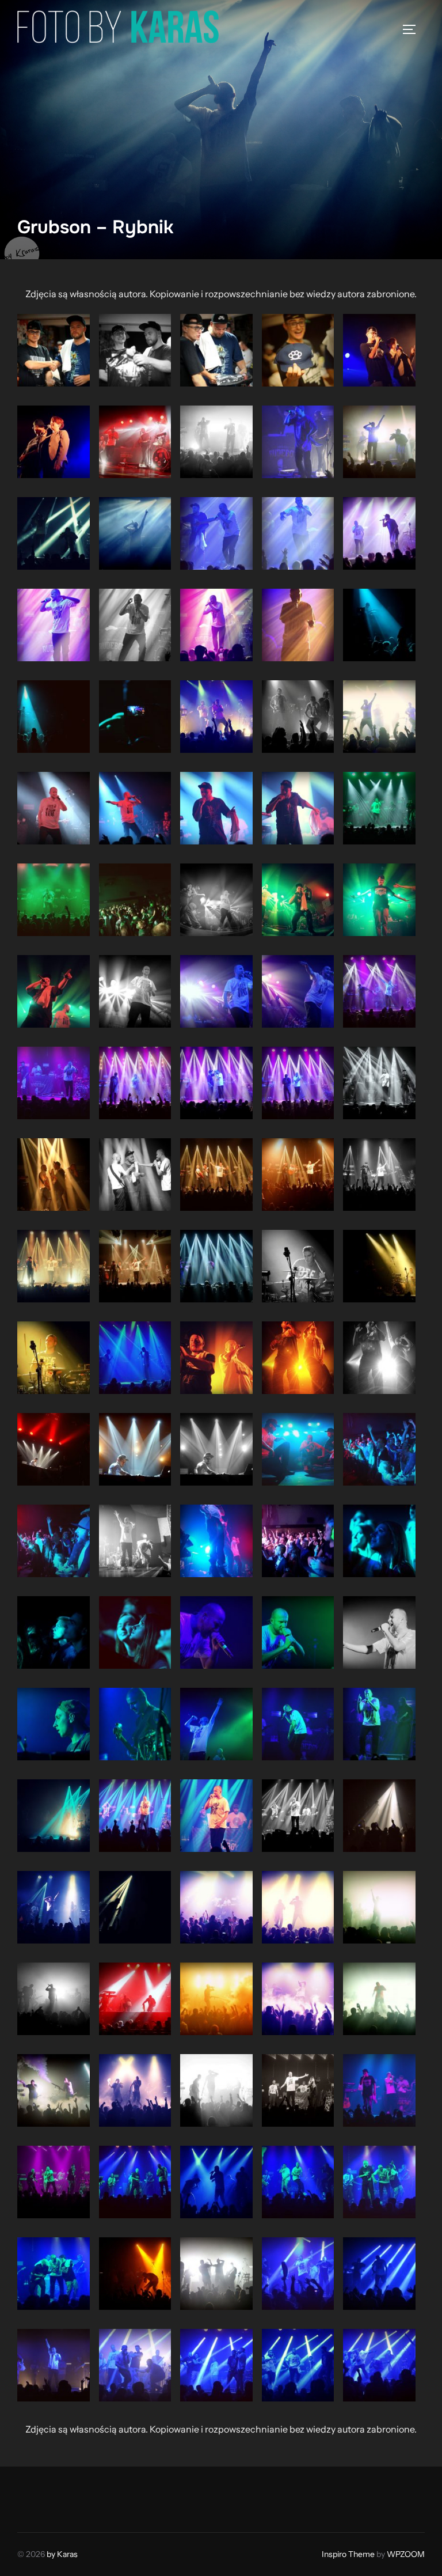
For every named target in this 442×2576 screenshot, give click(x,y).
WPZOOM (406, 2554)
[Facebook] (30, 2497)
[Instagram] (55, 2497)
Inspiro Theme (348, 2554)
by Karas (62, 2554)
